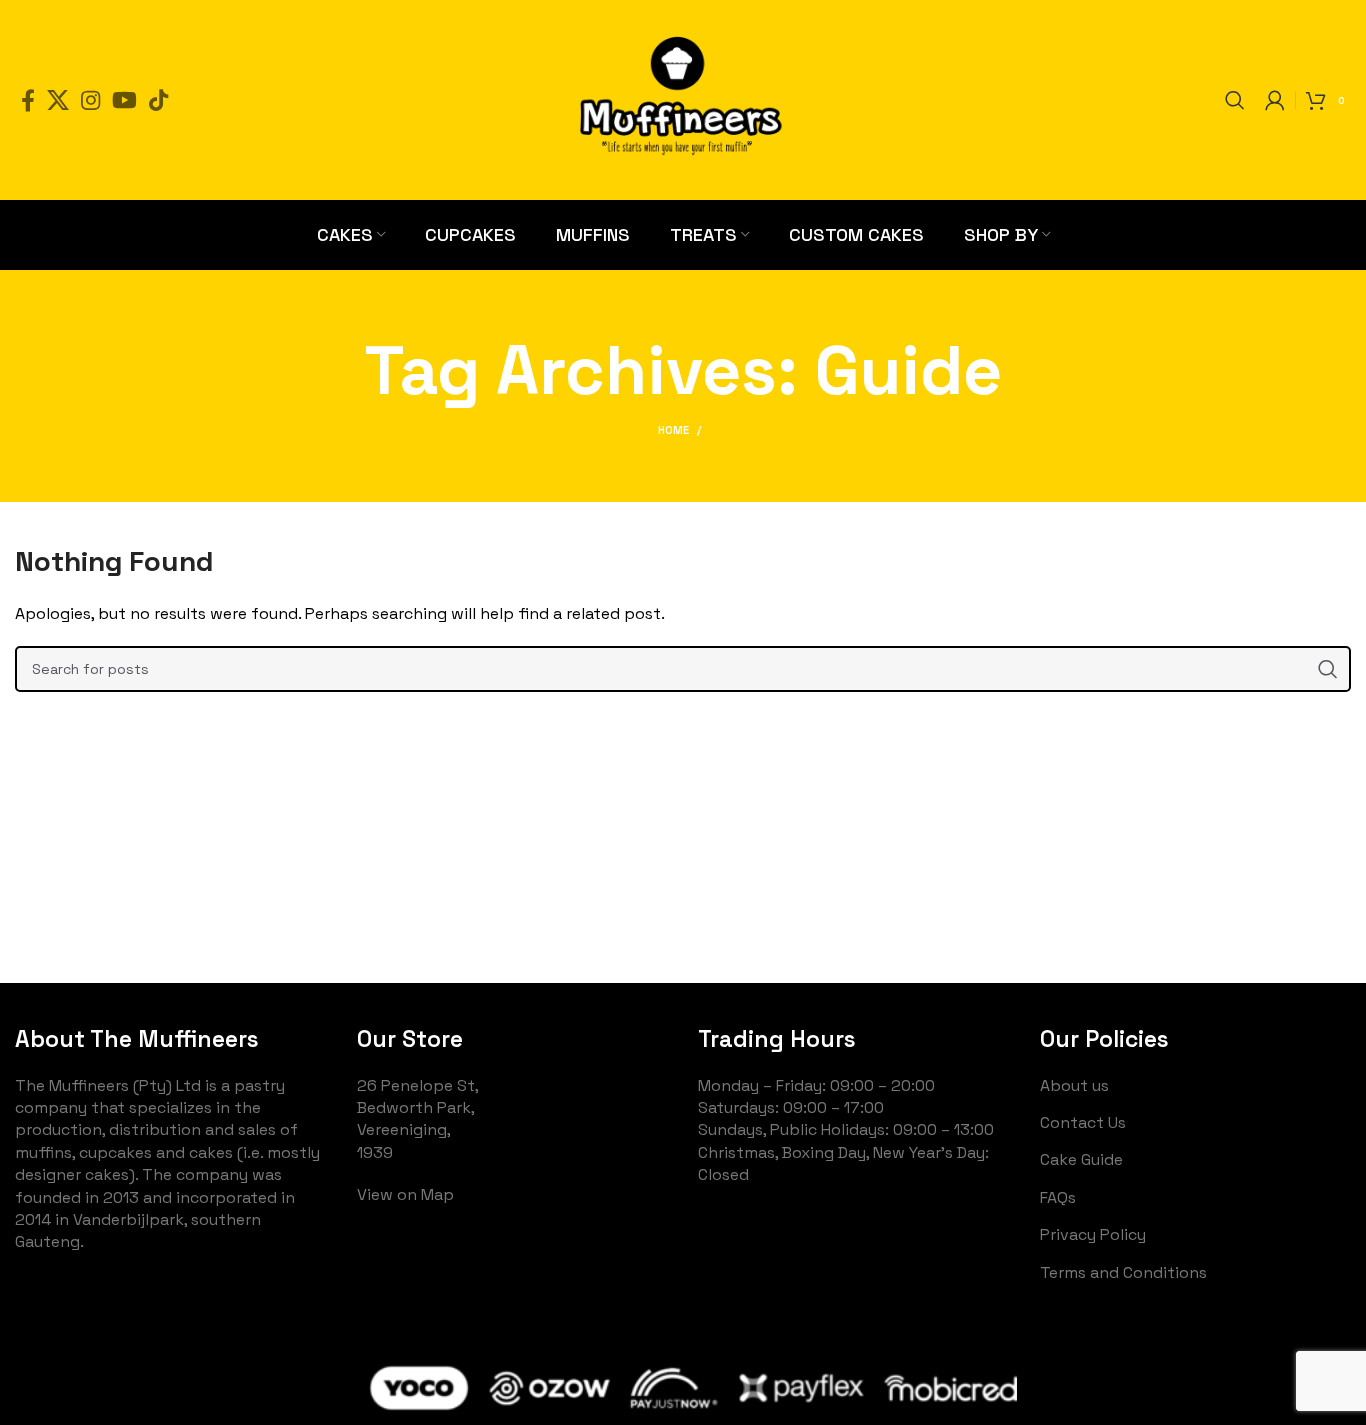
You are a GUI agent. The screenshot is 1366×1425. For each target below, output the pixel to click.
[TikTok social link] (158, 100)
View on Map (405, 1194)
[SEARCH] (1328, 669)
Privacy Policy (1093, 1234)
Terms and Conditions (1123, 1272)
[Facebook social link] (28, 100)
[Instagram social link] (90, 100)
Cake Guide (1081, 1159)
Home (673, 430)
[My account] (1275, 100)
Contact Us (1083, 1122)
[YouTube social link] (124, 100)
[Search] (1235, 100)
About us (1074, 1085)
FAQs (1058, 1197)
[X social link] (58, 100)
